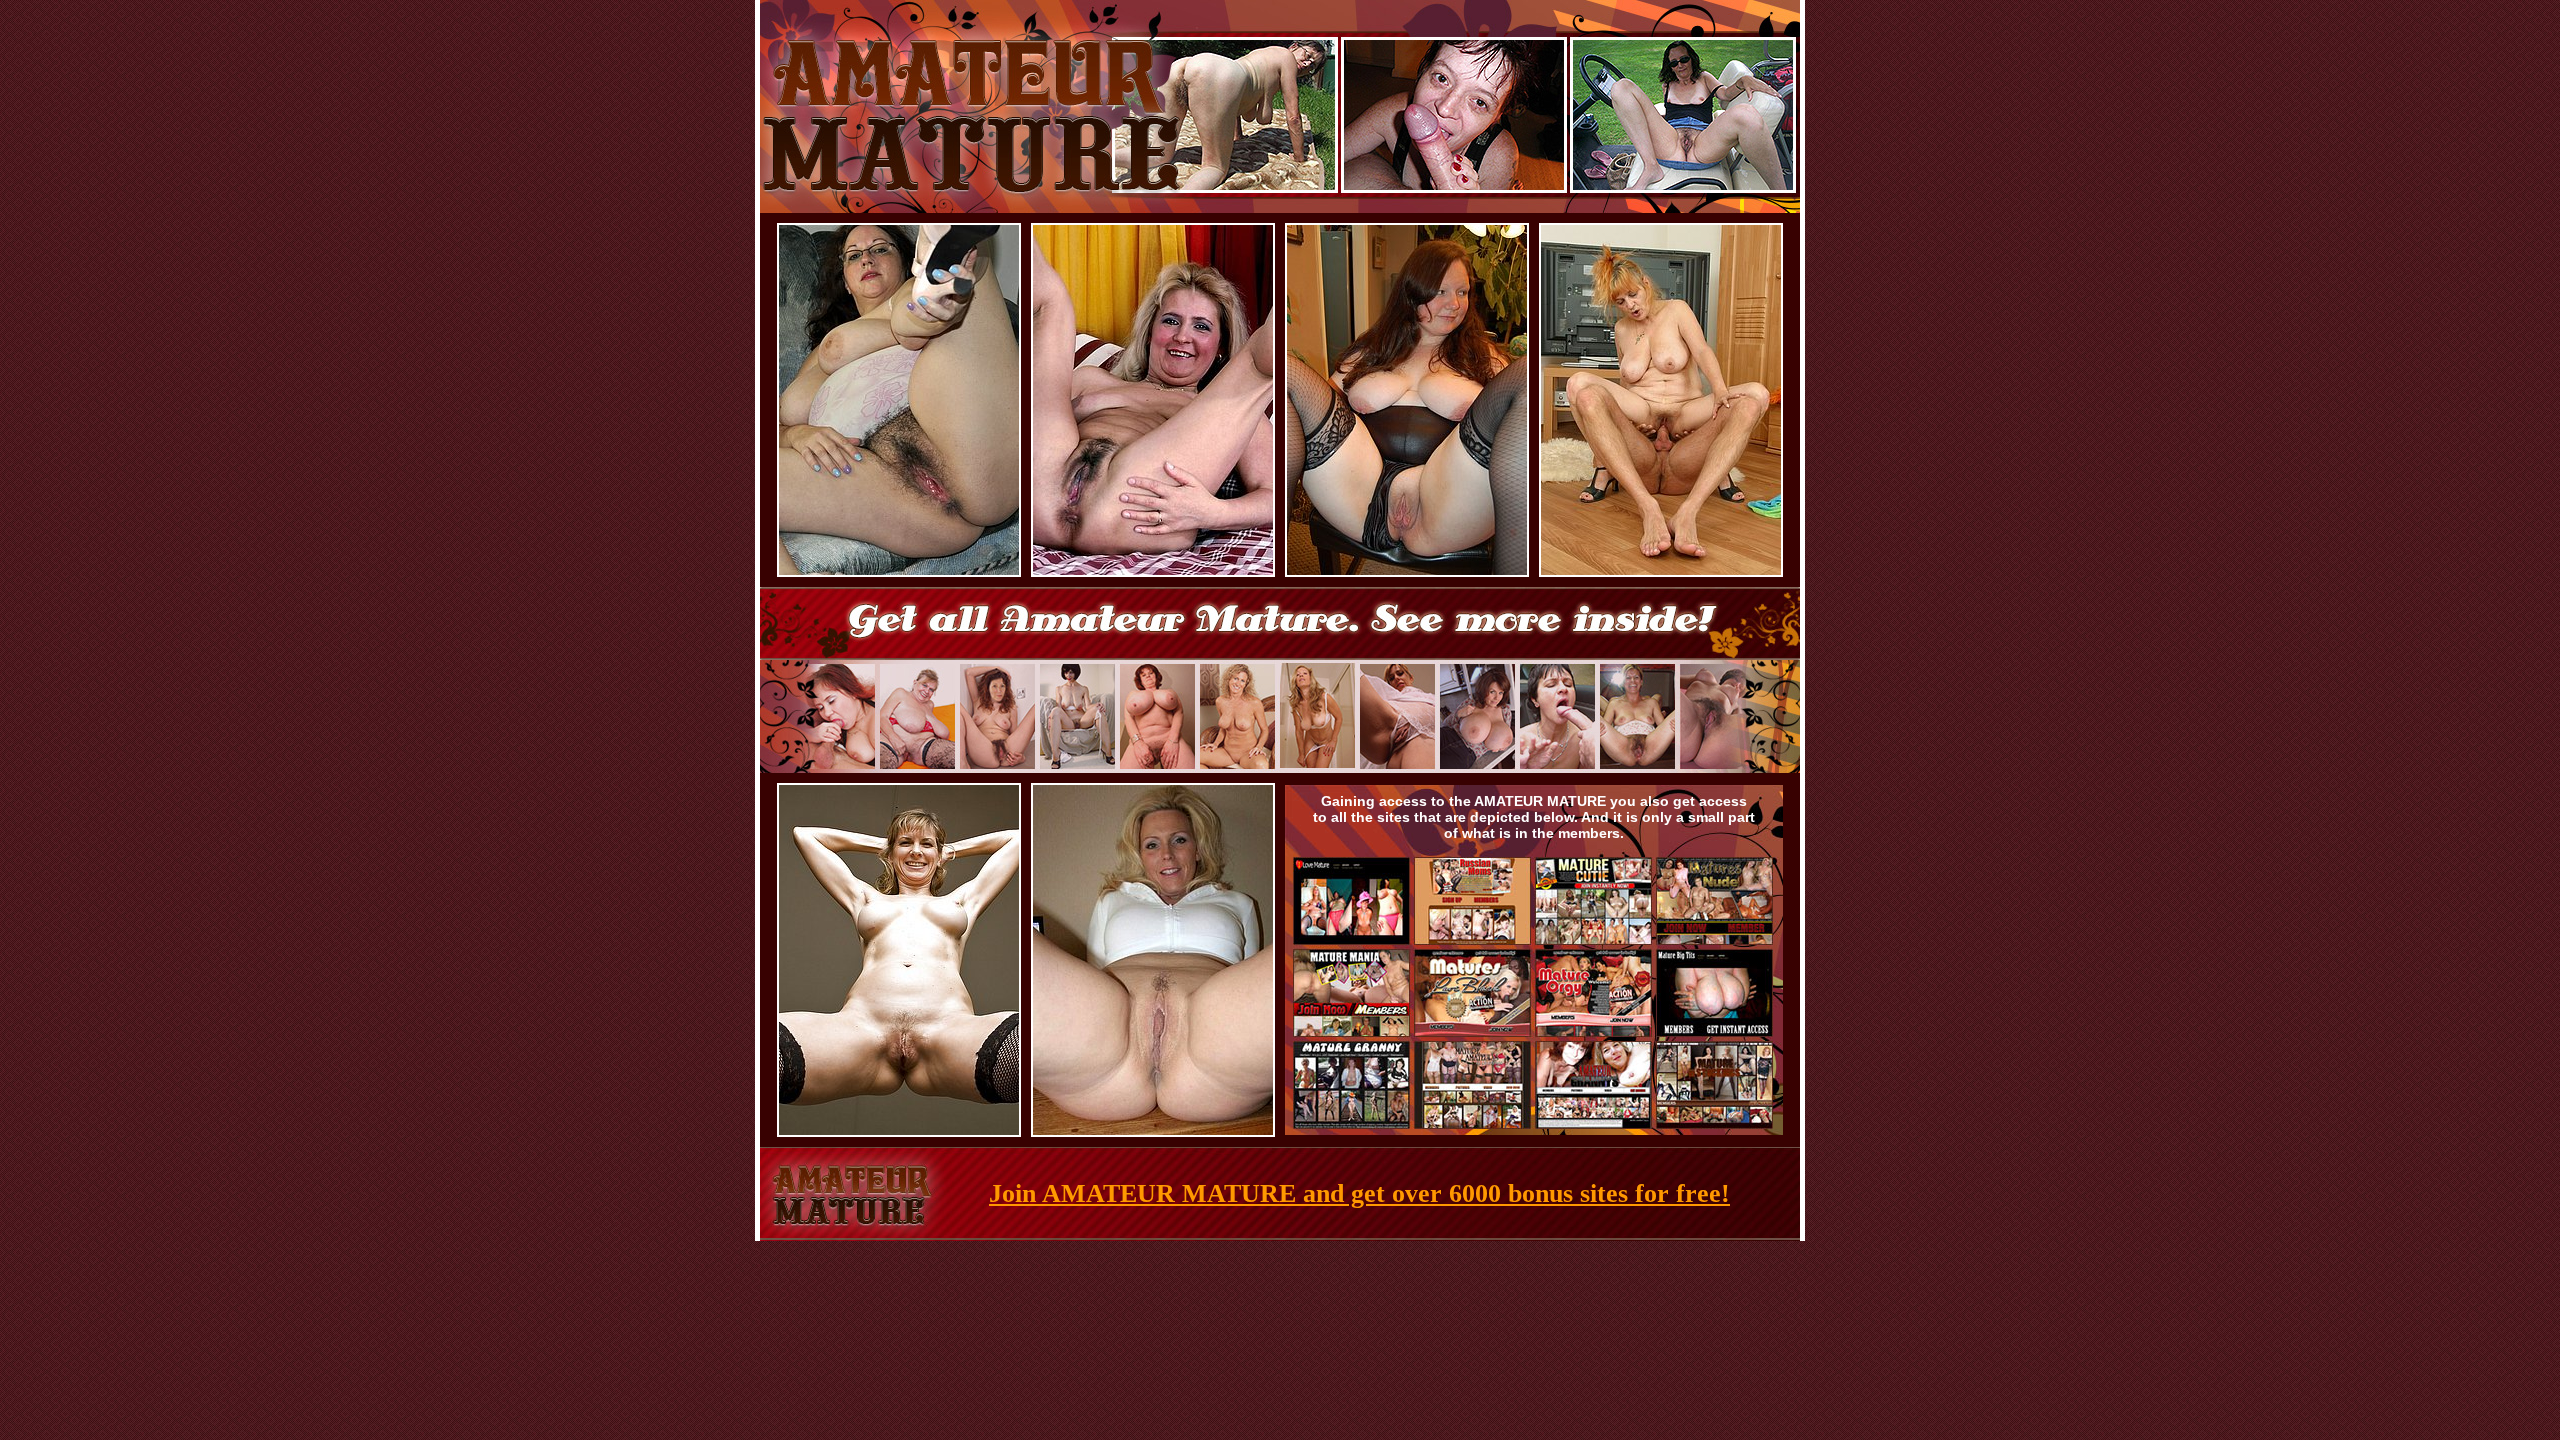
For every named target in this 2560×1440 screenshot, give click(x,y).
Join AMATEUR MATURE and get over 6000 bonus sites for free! (1359, 1193)
